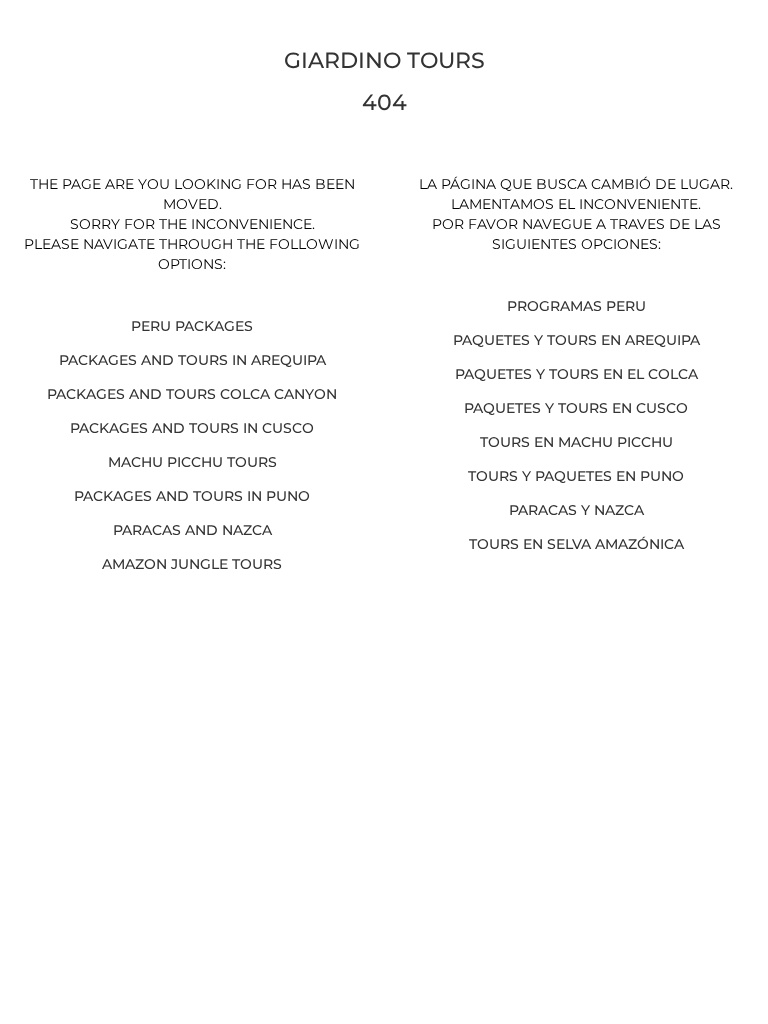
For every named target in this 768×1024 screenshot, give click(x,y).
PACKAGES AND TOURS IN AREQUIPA (192, 360)
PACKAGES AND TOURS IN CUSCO (192, 428)
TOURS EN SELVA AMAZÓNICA (576, 544)
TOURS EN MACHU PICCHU (576, 442)
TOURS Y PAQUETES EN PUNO (576, 476)
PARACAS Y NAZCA (576, 510)
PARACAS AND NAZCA (192, 530)
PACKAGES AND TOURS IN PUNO (192, 496)
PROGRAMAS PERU (576, 306)
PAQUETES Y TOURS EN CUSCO (576, 408)
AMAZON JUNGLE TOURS (192, 564)
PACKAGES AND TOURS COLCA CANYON (192, 394)
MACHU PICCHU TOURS (192, 462)
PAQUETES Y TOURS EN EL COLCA (576, 374)
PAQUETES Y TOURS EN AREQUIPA (576, 340)
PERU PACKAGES (192, 326)
